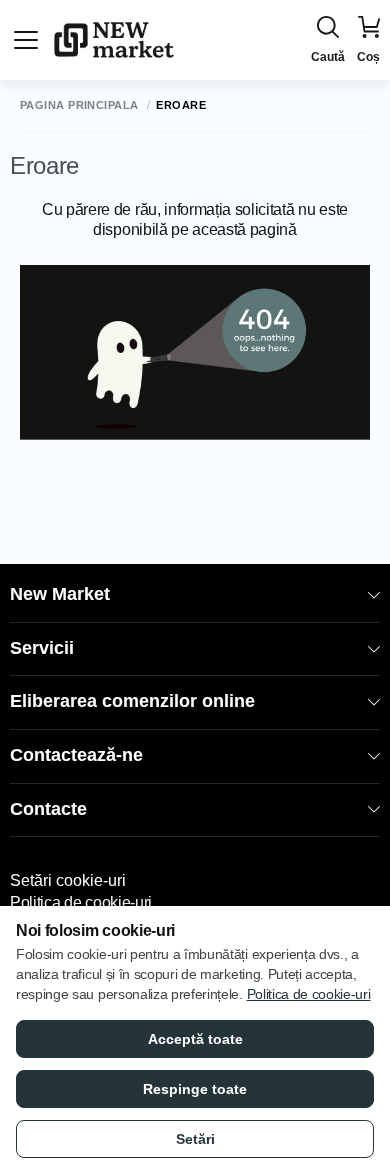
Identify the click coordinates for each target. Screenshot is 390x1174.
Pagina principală (79, 105)
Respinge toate (195, 1089)
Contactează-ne (76, 755)
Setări (195, 1139)
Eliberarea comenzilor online (132, 701)
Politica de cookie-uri (81, 902)
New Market (60, 594)
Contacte (48, 809)
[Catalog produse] (26, 40)
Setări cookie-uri (68, 880)
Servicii (42, 648)
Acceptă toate (195, 1039)
